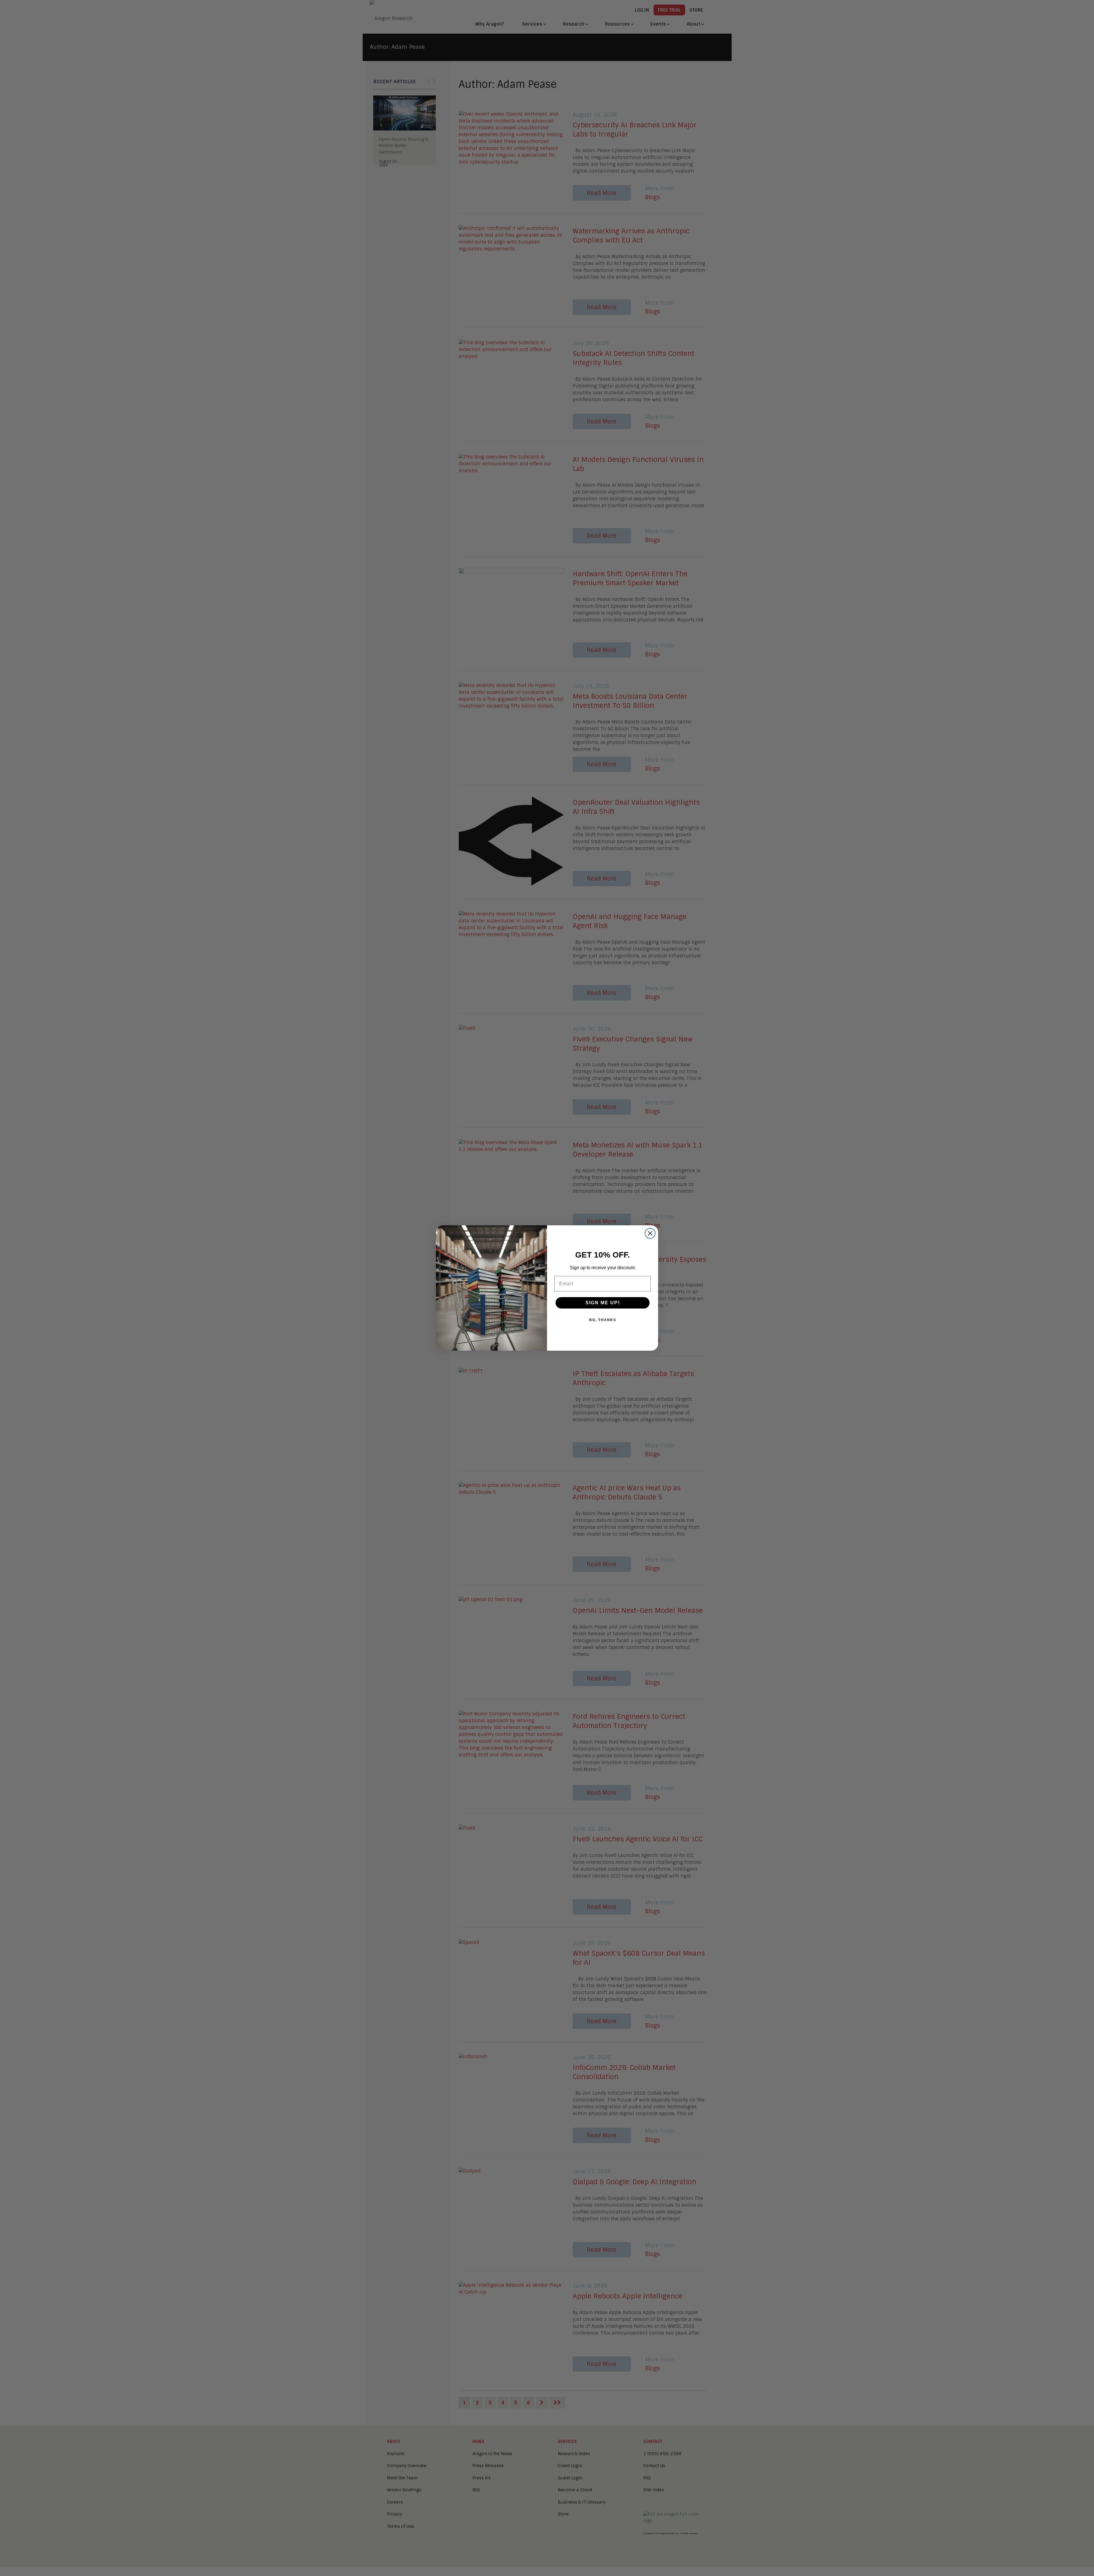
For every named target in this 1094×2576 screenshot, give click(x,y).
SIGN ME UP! (603, 1303)
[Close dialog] (650, 1233)
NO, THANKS (603, 1320)
